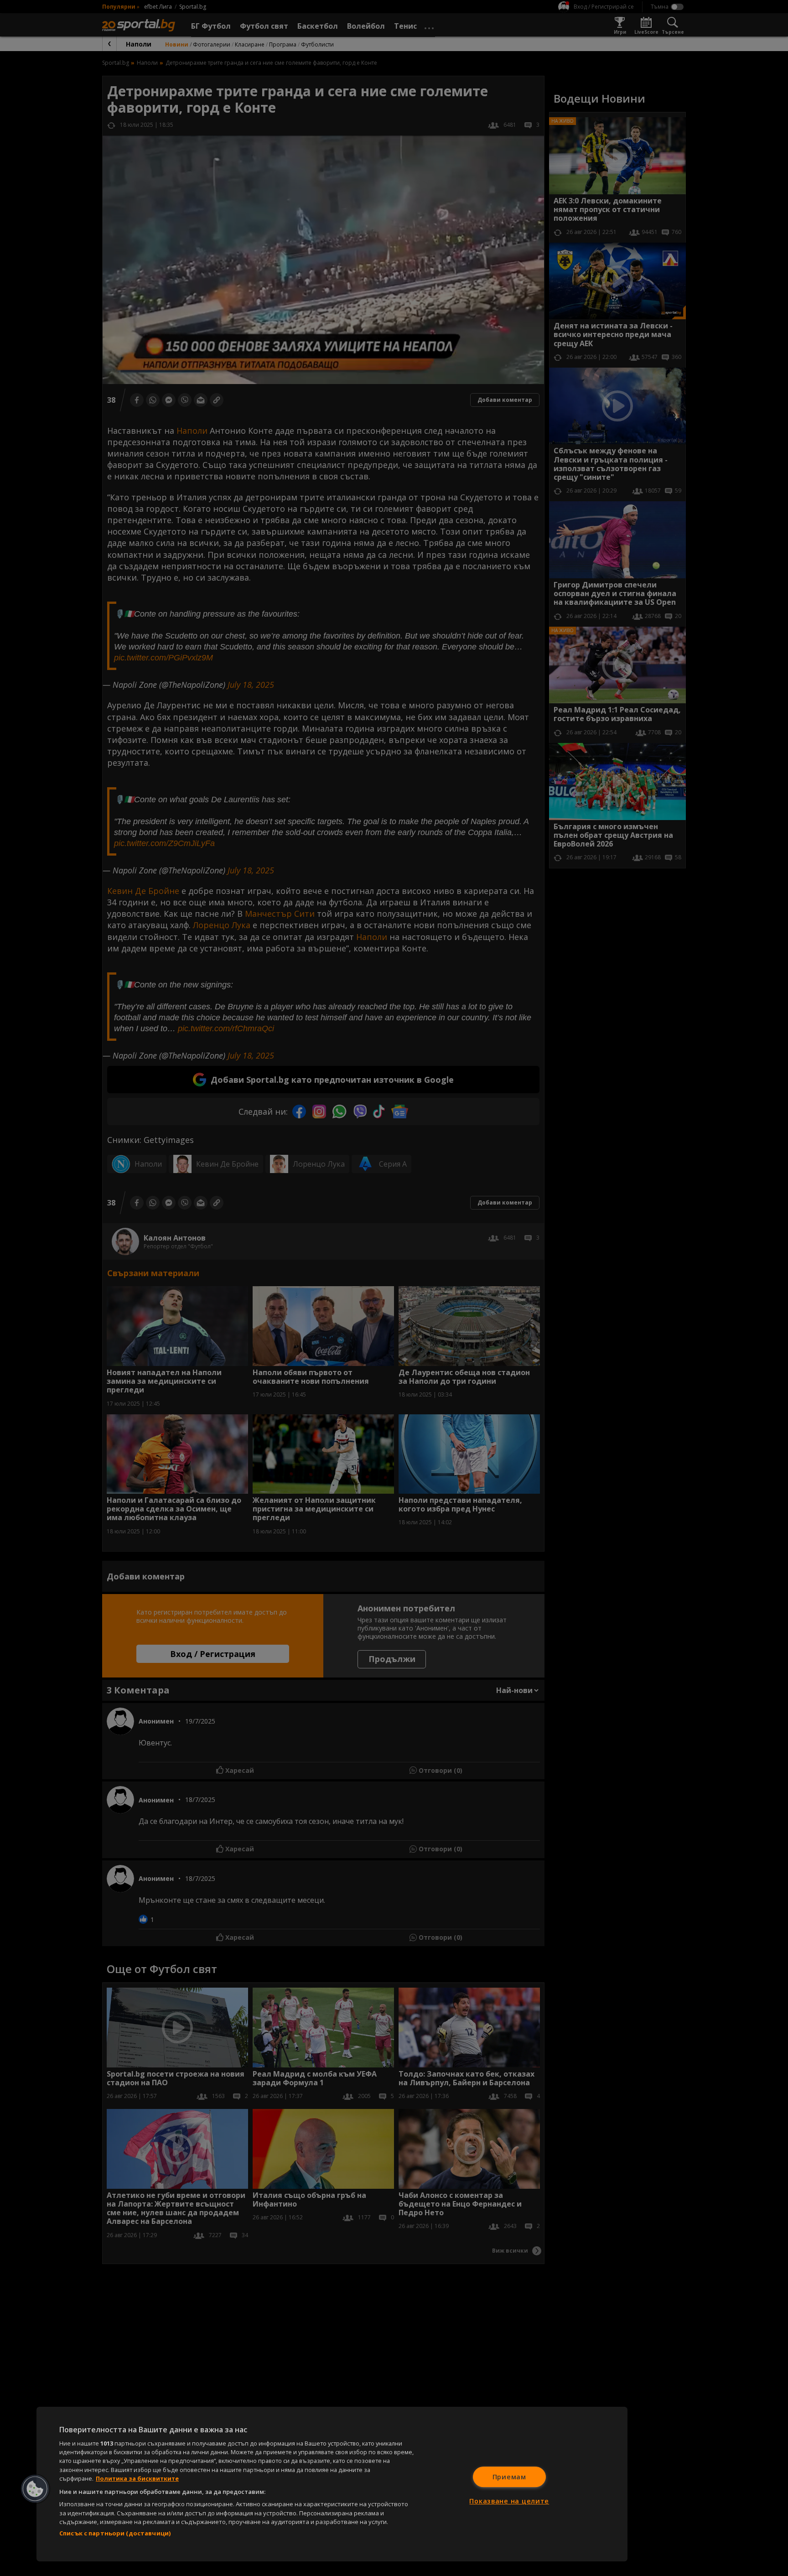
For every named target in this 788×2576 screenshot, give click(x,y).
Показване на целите (509, 2501)
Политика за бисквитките (137, 2478)
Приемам (509, 2477)
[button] (35, 2489)
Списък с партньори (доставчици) (115, 2533)
